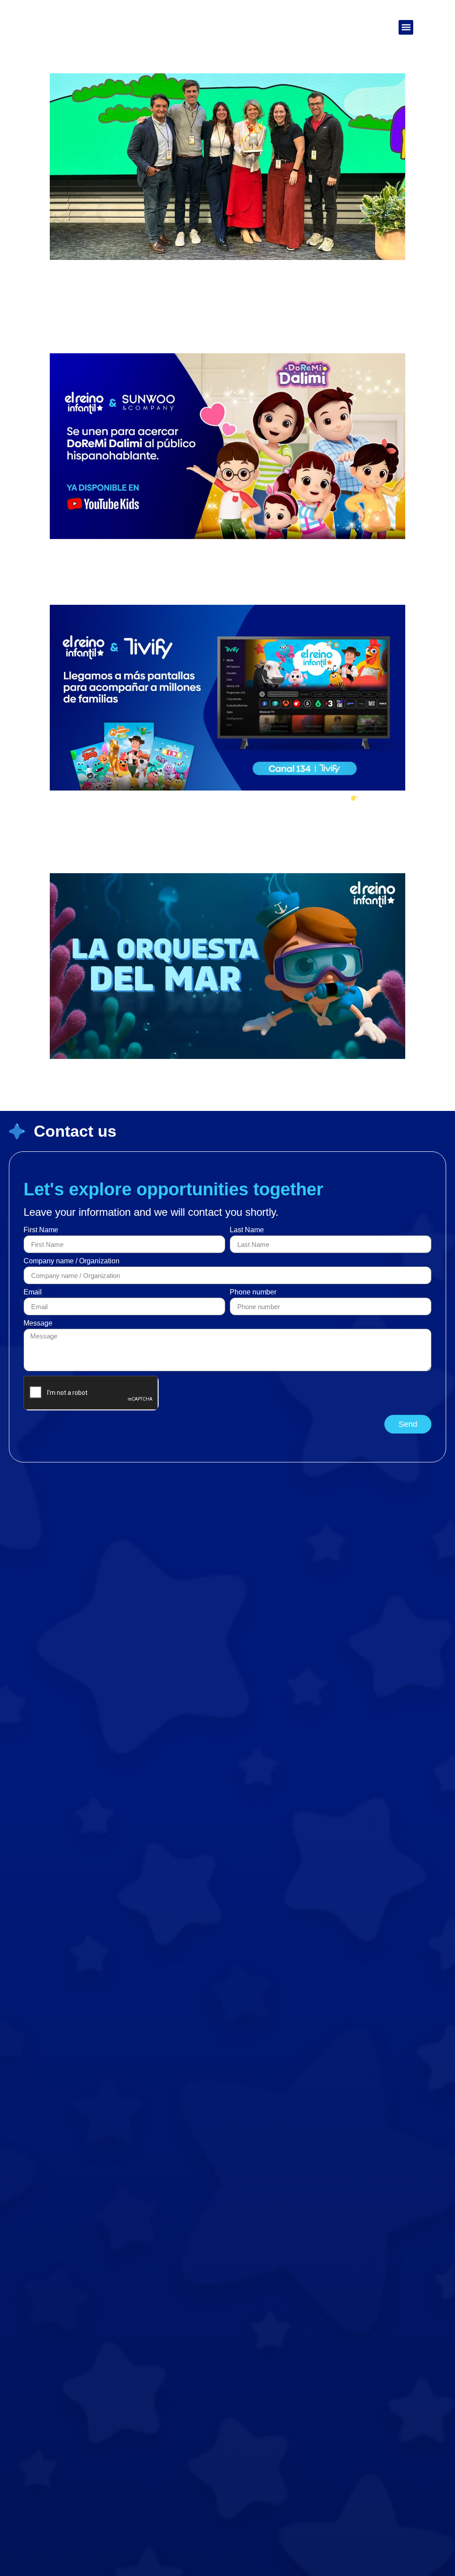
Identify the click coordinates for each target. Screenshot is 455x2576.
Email (33, 1292)
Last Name (247, 1230)
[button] (406, 27)
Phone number (253, 1292)
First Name (41, 1230)
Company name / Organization (72, 1261)
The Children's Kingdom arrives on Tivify (178, 589)
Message (38, 1323)
